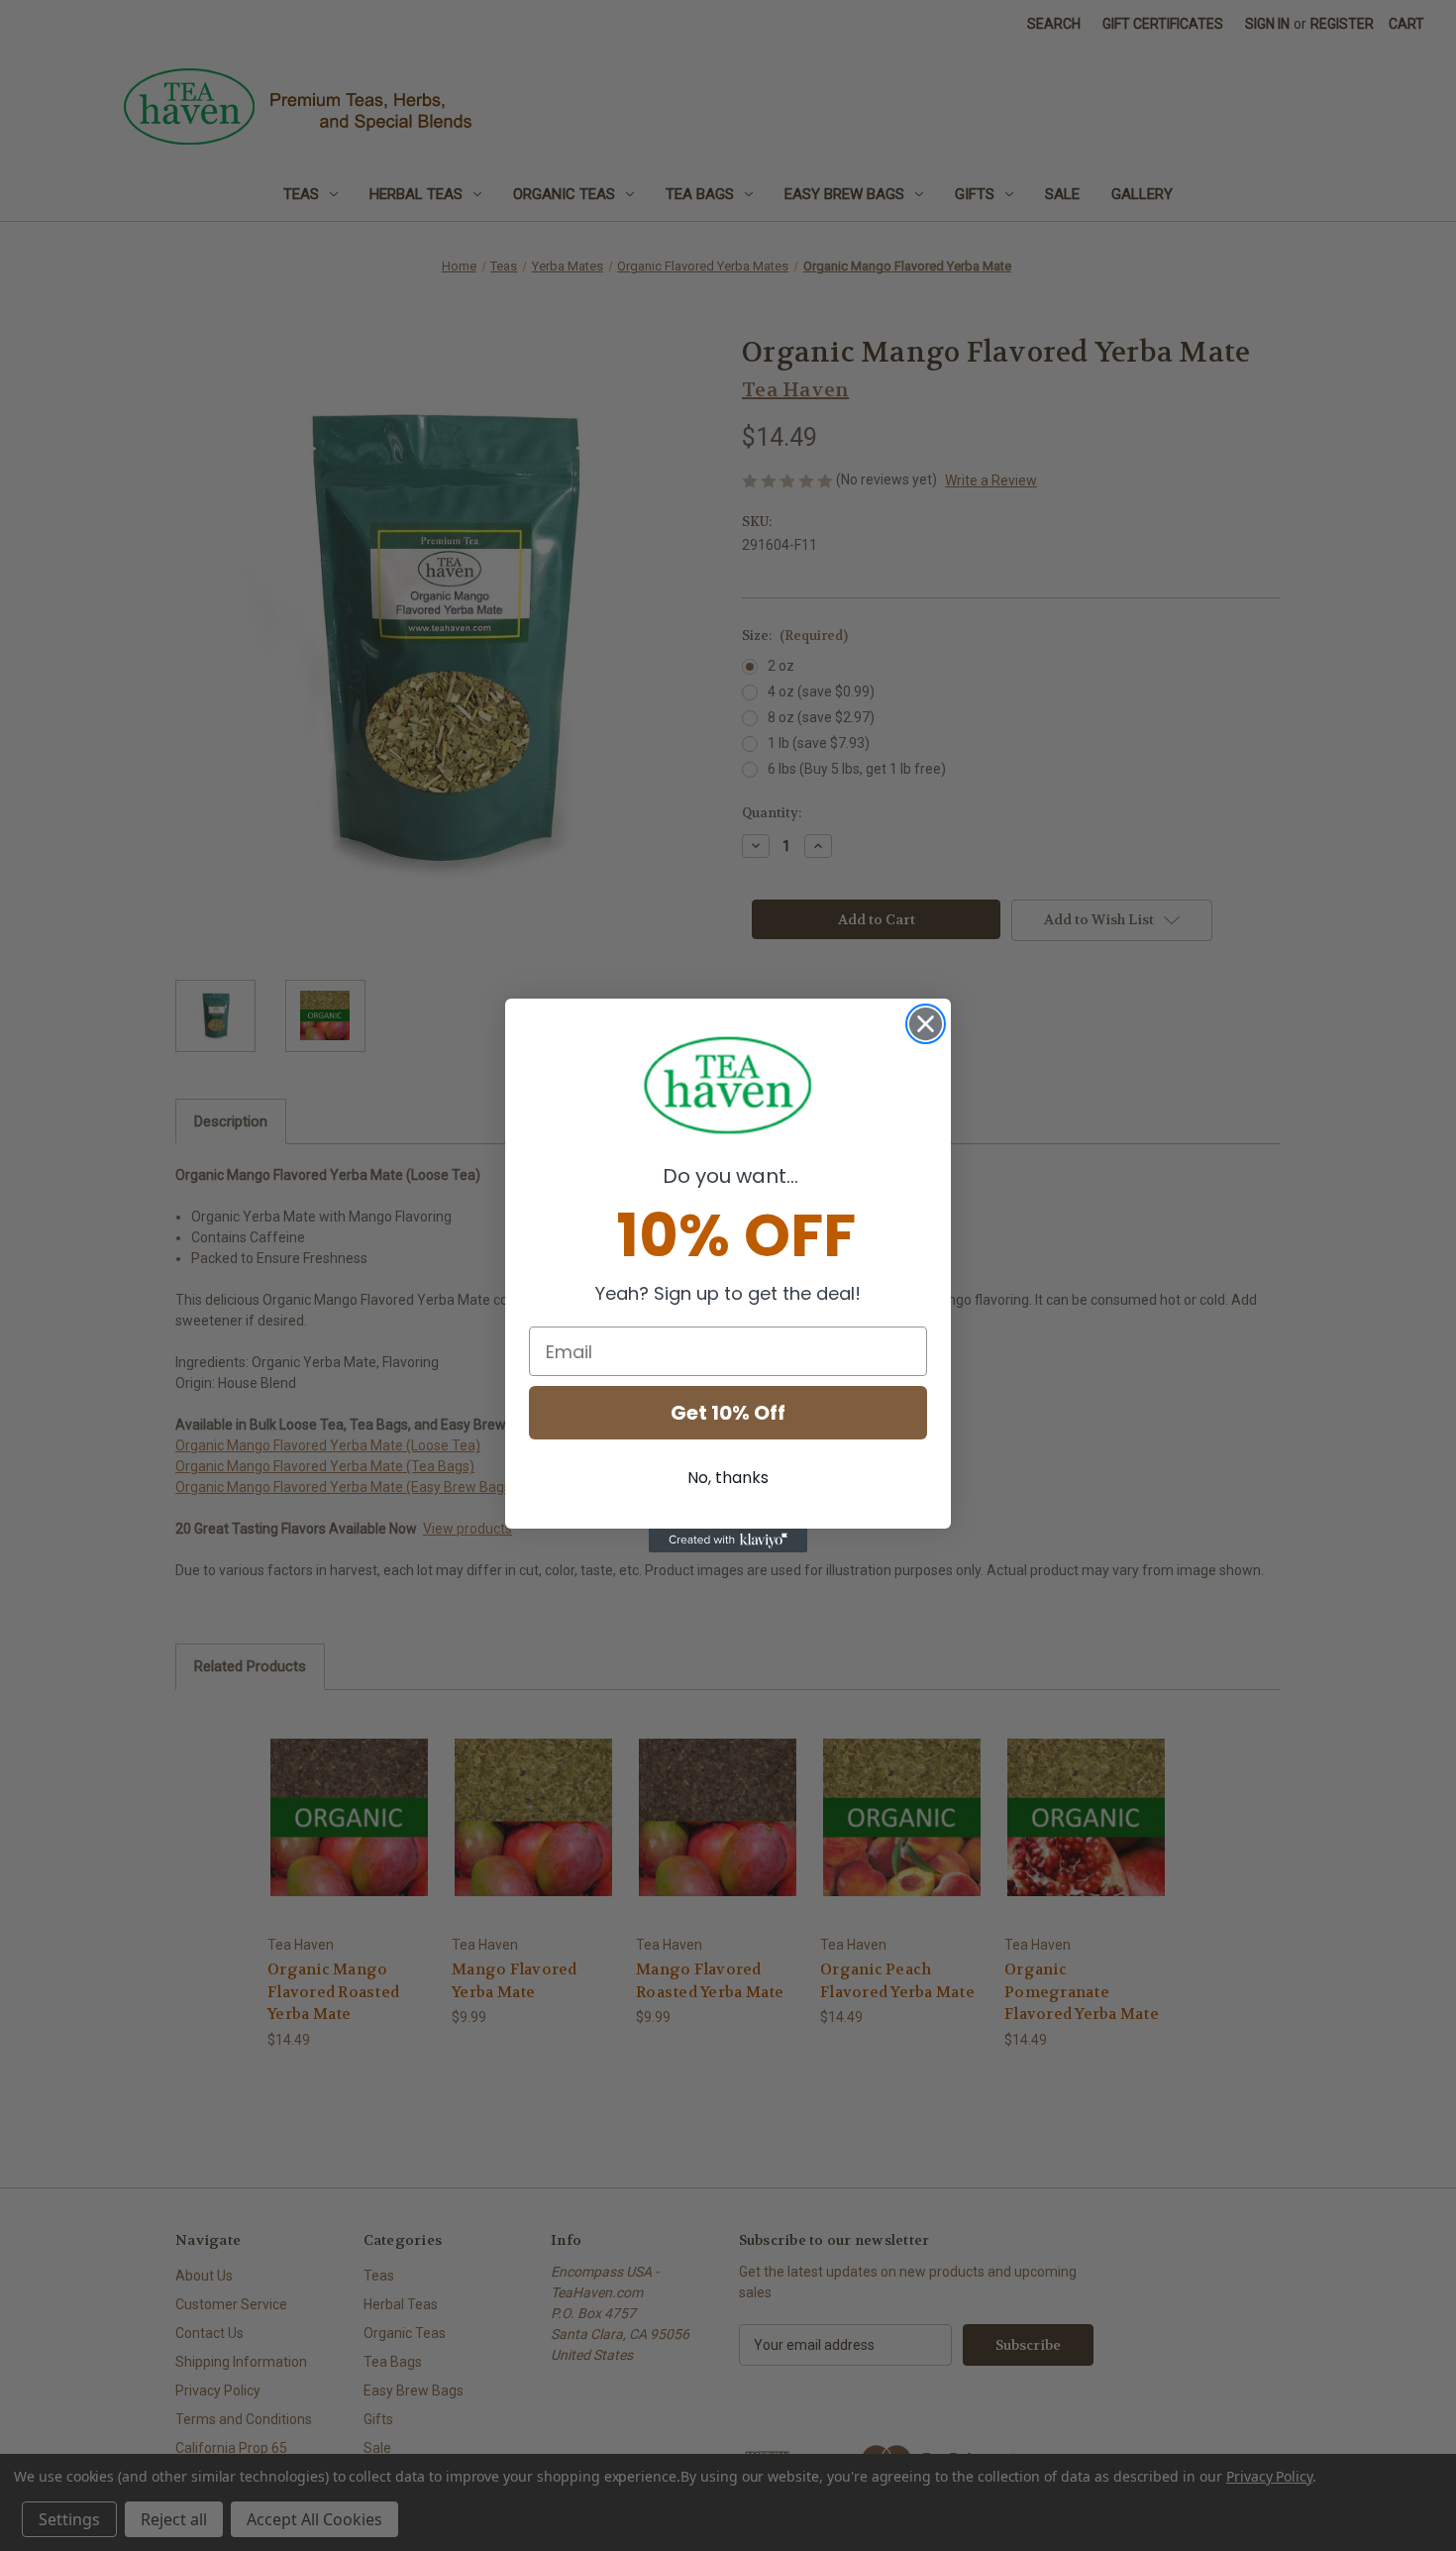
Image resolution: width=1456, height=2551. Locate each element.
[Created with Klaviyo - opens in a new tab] (728, 1541)
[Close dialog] (926, 1024)
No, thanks (728, 1478)
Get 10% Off (728, 1413)
